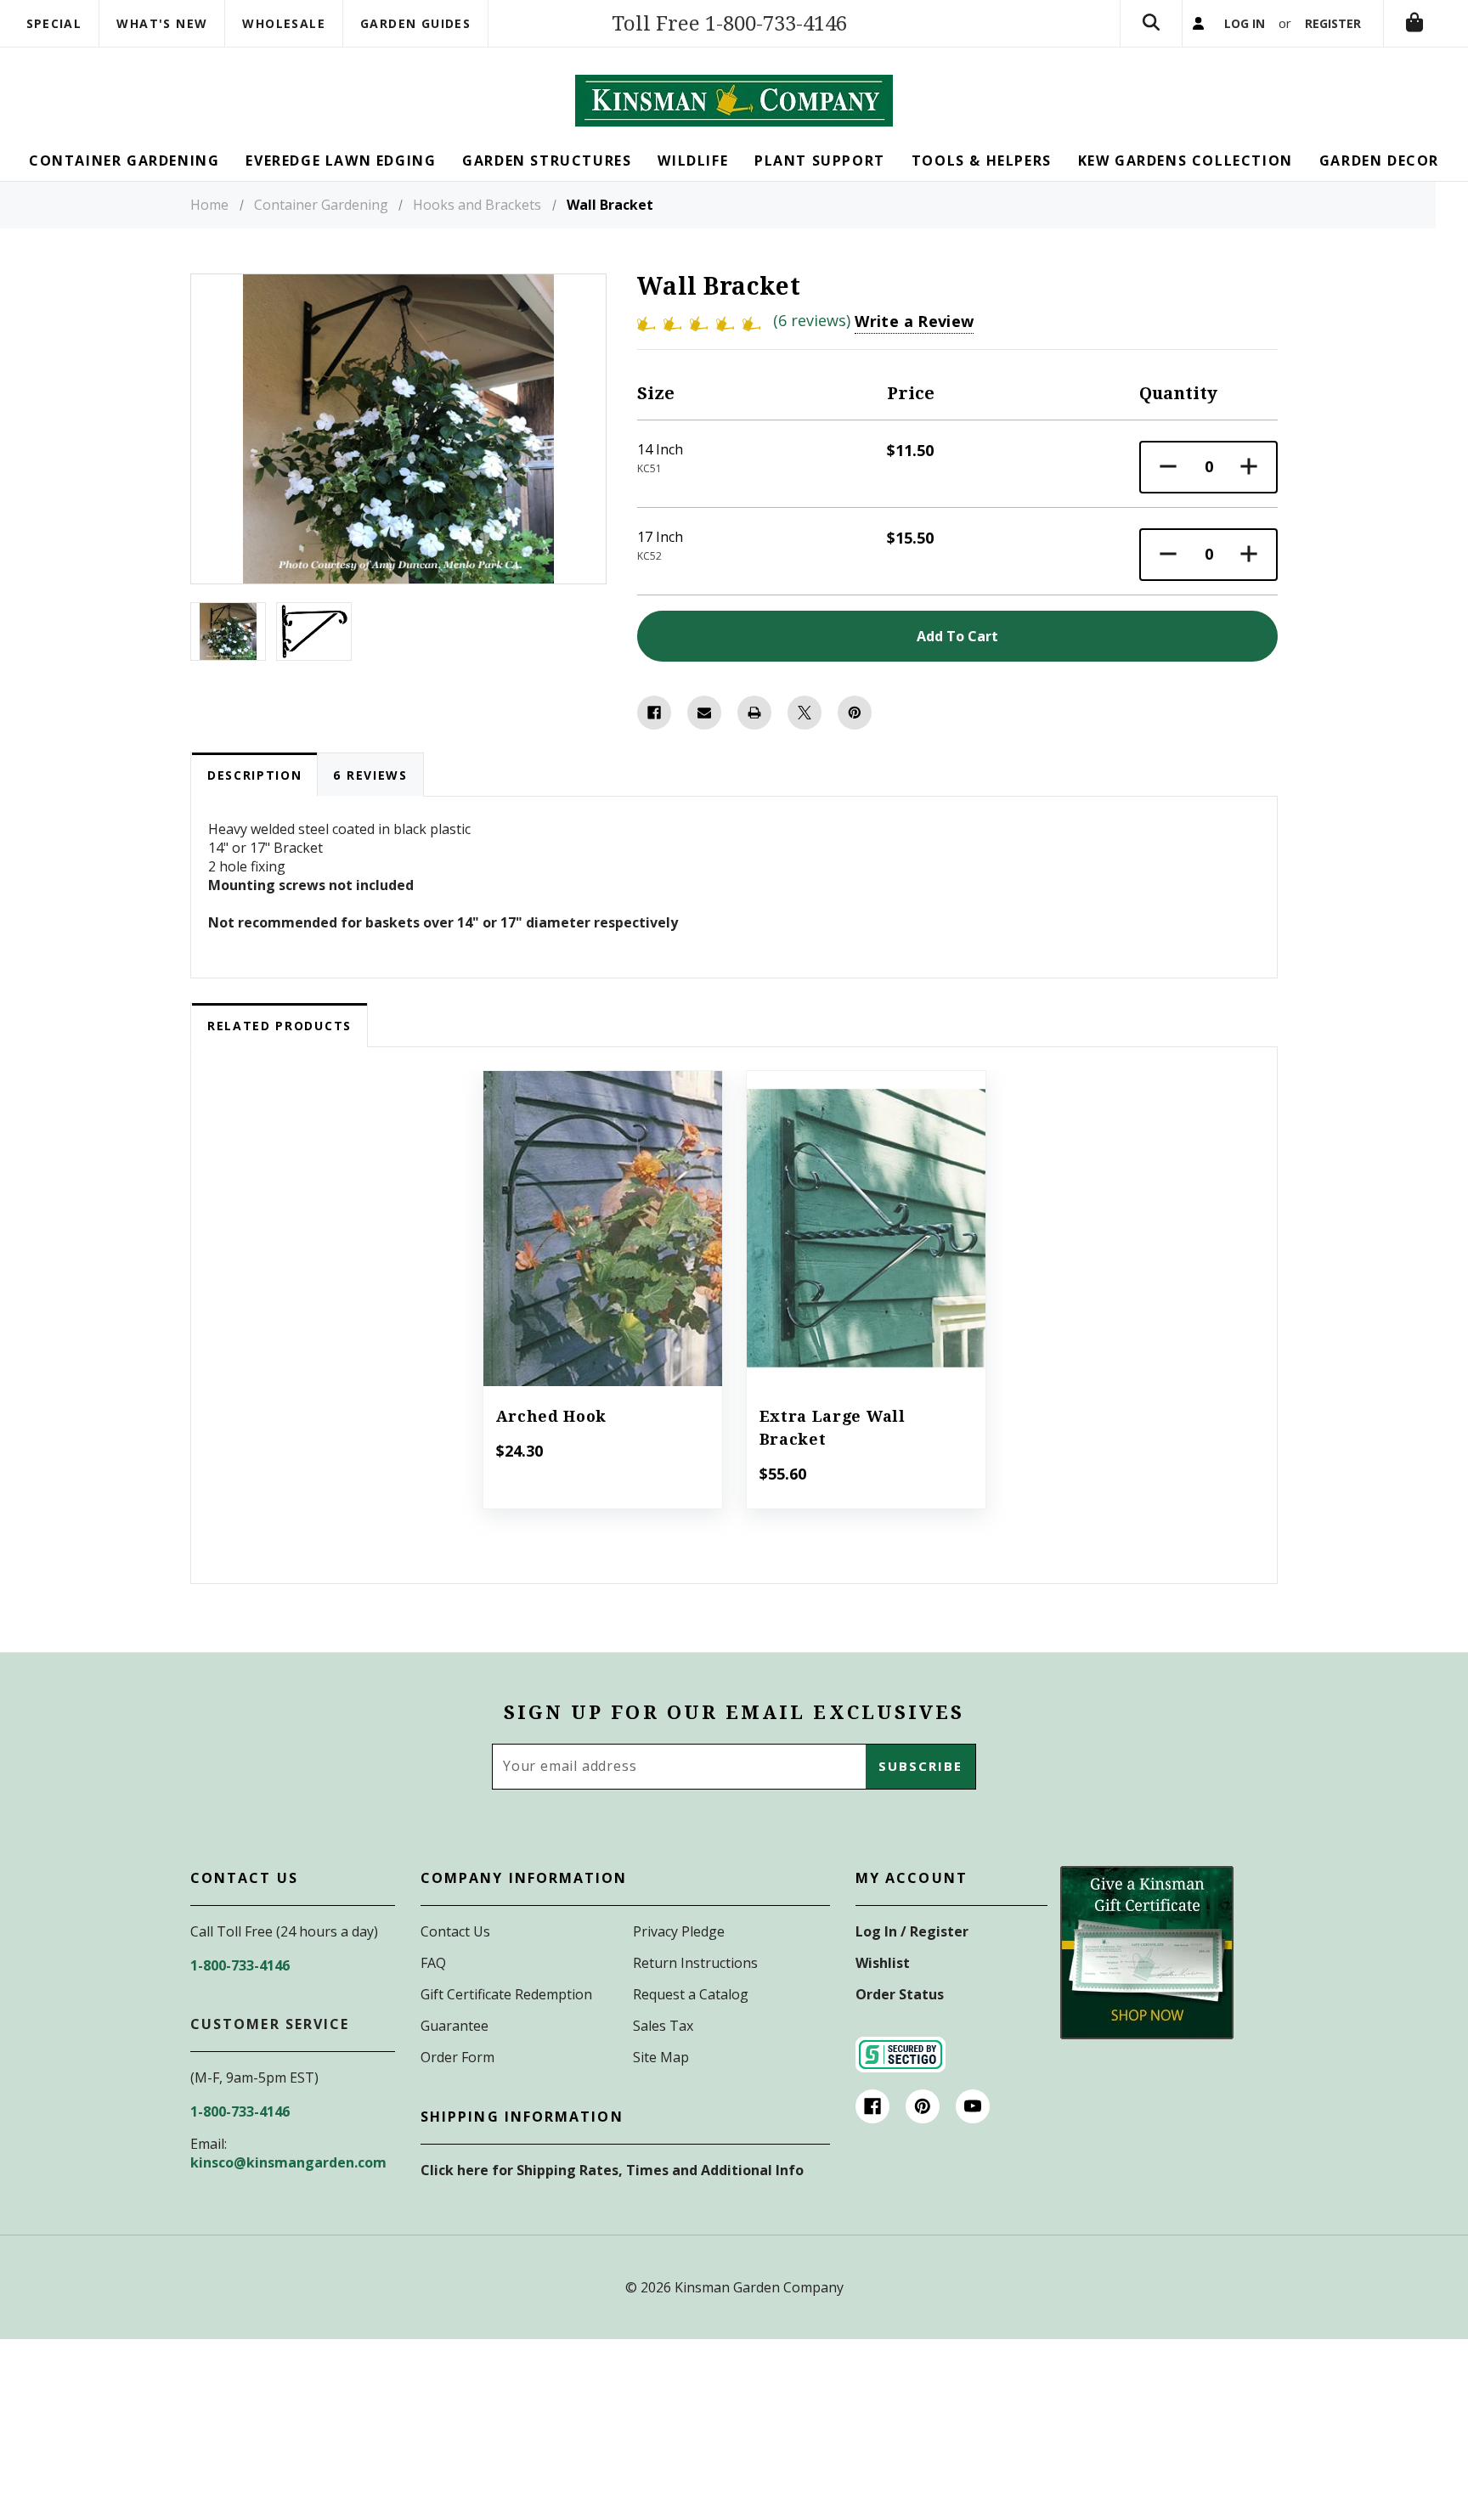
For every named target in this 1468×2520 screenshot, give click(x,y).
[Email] (704, 713)
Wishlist (883, 1963)
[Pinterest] (855, 713)
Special (54, 23)
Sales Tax (663, 2026)
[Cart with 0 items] (1414, 23)
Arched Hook (552, 1416)
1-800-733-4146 (240, 1965)
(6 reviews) (814, 320)
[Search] (1151, 23)
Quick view (603, 1205)
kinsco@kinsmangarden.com (288, 2162)
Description (254, 775)
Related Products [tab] (279, 1026)
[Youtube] (973, 2106)
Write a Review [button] (914, 321)
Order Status (900, 1994)
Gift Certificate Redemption (506, 1994)
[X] (805, 713)
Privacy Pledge (679, 1931)
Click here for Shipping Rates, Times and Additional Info (612, 2170)
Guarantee (455, 2026)
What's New (162, 23)
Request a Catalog (691, 1994)
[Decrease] (1168, 467)
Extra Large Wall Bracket (833, 1428)
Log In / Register (912, 1931)
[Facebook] (654, 713)
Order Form (457, 2057)
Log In (1245, 23)
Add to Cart (602, 1252)
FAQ (433, 1963)
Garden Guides (415, 23)
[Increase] (1249, 467)
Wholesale (284, 23)
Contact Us (455, 1931)
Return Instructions (695, 1963)
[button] (1147, 1953)
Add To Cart (957, 636)
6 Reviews (370, 775)
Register (1333, 23)
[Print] (754, 713)
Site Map (661, 2057)
